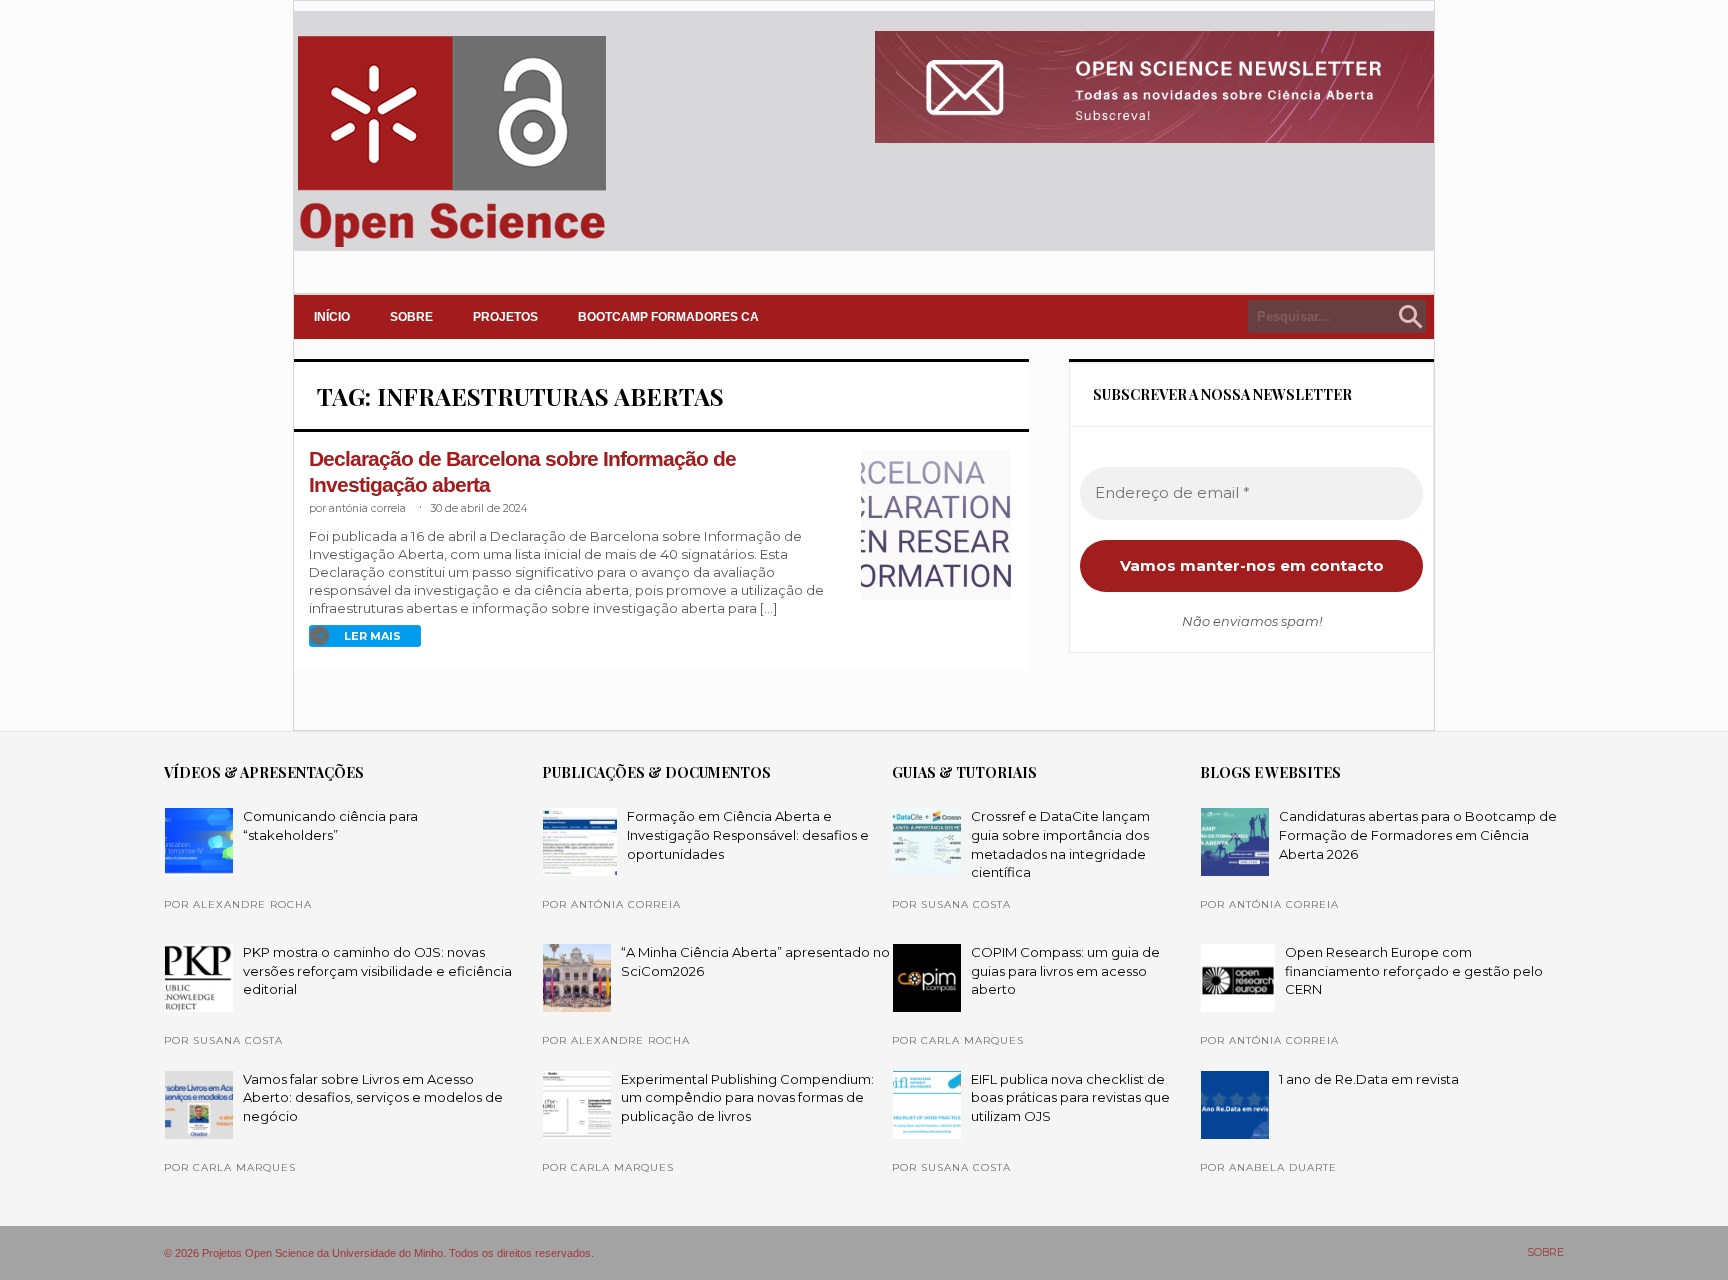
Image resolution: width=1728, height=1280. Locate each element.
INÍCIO (332, 317)
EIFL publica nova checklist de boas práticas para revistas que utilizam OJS (1070, 1097)
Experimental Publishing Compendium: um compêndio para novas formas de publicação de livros (747, 1097)
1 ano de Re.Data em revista (1369, 1079)
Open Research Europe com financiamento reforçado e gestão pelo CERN (1414, 970)
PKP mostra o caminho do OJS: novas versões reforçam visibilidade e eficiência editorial (377, 970)
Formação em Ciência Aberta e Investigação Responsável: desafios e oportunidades (748, 834)
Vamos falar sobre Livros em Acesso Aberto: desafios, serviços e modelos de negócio (373, 1097)
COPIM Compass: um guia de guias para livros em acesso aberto (1065, 970)
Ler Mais (372, 636)
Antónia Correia (367, 508)
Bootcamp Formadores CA (668, 317)
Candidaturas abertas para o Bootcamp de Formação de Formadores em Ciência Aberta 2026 (1418, 834)
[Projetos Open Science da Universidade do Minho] (451, 247)
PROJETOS (505, 317)
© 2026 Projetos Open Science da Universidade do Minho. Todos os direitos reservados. (379, 1253)
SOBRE (411, 317)
